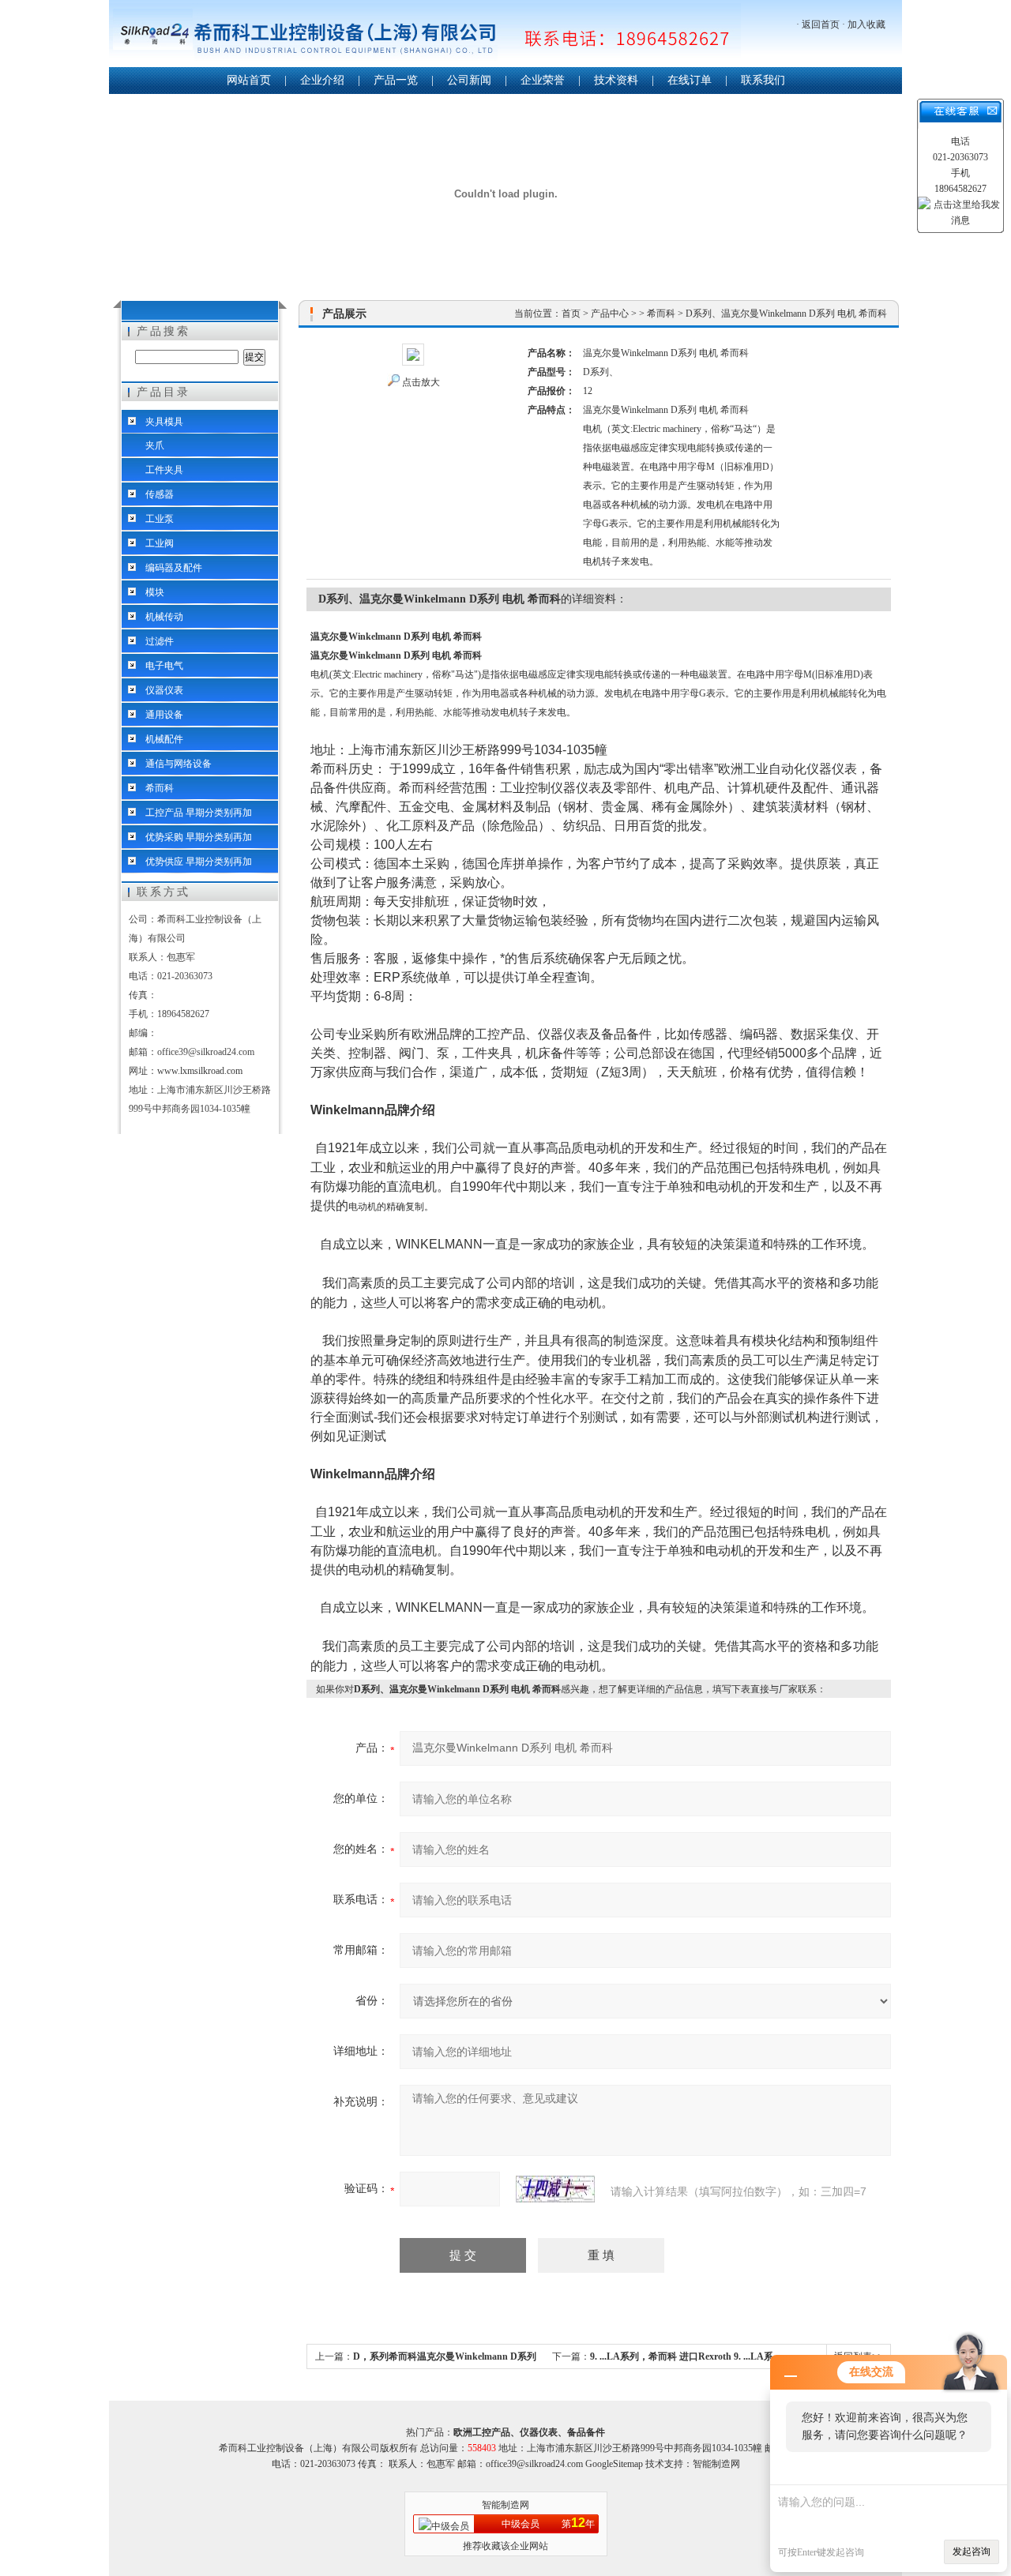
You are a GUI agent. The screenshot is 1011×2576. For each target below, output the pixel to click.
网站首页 (249, 80)
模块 (155, 592)
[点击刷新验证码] (555, 2189)
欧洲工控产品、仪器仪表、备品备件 (529, 2432)
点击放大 (421, 382)
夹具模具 (164, 422)
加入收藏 (866, 24)
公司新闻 (469, 80)
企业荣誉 (543, 80)
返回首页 (821, 24)
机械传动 (164, 617)
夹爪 (155, 445)
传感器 (160, 494)
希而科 (160, 788)
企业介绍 (322, 80)
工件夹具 (164, 470)
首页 (571, 314)
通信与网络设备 (179, 764)
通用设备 (164, 715)
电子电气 (164, 666)
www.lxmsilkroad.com (200, 1071)
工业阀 (160, 543)
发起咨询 (972, 2552)
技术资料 (616, 80)
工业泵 (160, 519)
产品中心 (610, 314)
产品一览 (396, 80)
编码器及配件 (174, 568)
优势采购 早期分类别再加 (199, 837)
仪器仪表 (164, 690)
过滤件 (160, 641)
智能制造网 (505, 2505)
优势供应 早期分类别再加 (199, 862)
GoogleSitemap (614, 2464)
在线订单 (690, 80)
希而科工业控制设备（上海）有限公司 (425, 35)
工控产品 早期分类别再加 (199, 813)
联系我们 (763, 80)
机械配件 (164, 739)
